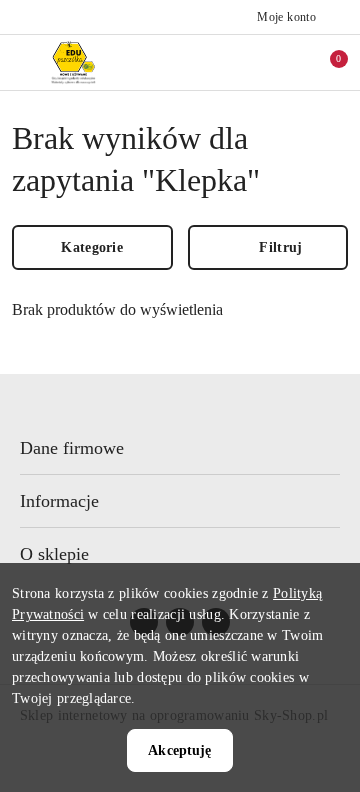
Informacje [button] (59, 501)
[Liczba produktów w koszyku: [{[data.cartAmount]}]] (325, 62)
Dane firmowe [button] (72, 448)
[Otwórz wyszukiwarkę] (261, 62)
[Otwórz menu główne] (23, 62)
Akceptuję (179, 750)
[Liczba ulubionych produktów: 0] (293, 62)
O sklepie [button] (54, 554)
